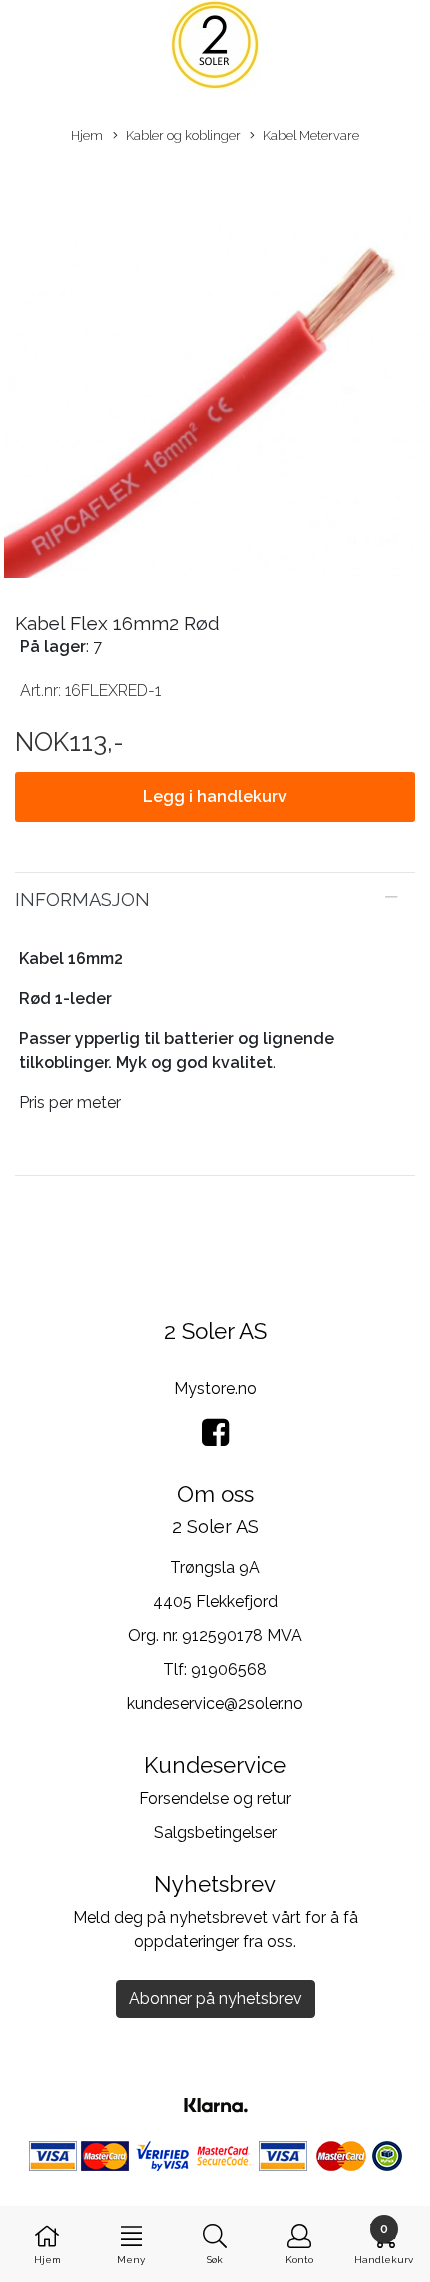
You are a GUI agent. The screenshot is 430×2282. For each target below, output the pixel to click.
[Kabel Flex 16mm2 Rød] (215, 370)
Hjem (87, 135)
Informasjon (82, 899)
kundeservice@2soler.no (215, 1703)
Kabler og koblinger (183, 135)
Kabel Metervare (311, 135)
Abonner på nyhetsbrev (215, 1998)
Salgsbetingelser (215, 1832)
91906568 (229, 1669)
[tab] (215, 900)
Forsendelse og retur (215, 1798)
